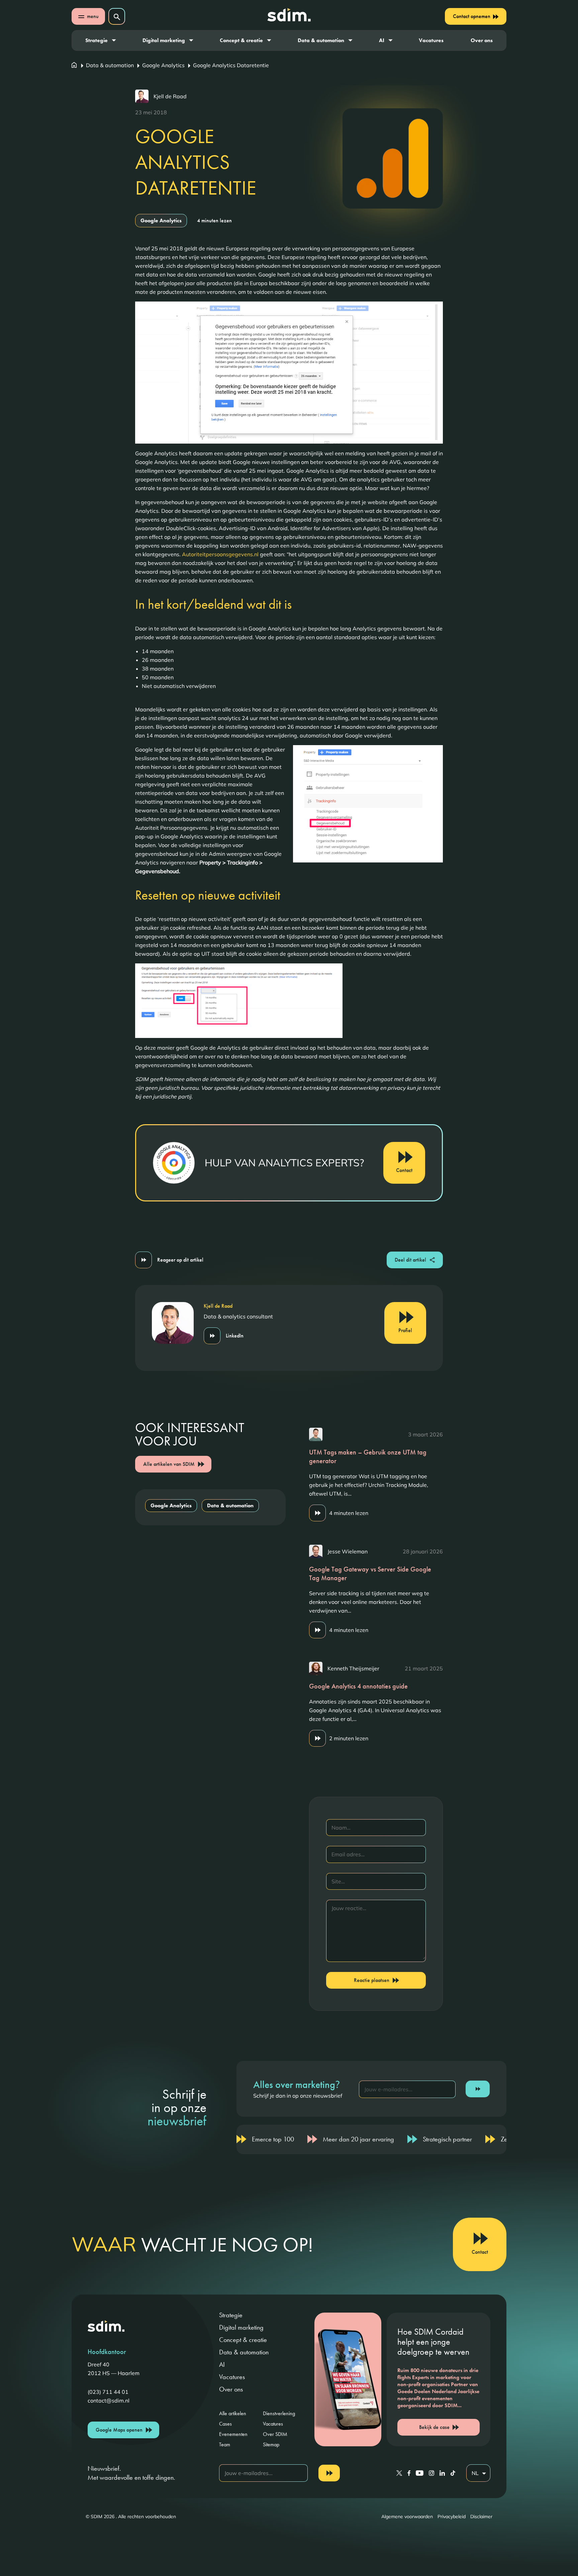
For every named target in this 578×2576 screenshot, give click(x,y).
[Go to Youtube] (420, 2473)
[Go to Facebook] (409, 2473)
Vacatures (431, 40)
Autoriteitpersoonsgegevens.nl (220, 554)
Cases (225, 2424)
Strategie (97, 40)
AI (382, 40)
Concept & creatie (241, 40)
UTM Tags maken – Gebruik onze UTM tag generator (368, 1456)
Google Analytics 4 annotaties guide (358, 1686)
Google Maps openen (119, 2430)
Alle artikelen (233, 2413)
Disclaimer (481, 2516)
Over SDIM (275, 2434)
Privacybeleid (452, 2516)
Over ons (482, 40)
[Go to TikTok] (453, 2473)
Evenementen (233, 2434)
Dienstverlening (279, 2413)
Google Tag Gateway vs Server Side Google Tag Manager (370, 1573)
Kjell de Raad (170, 96)
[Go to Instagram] (431, 2473)
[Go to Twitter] (399, 2473)
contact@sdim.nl (109, 2401)
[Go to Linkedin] (442, 2473)
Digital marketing (164, 40)
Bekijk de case (434, 2427)
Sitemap (271, 2444)
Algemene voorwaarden (407, 2516)
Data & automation (321, 40)
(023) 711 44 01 (108, 2392)
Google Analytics (163, 65)
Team (225, 2444)
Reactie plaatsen (372, 1980)
